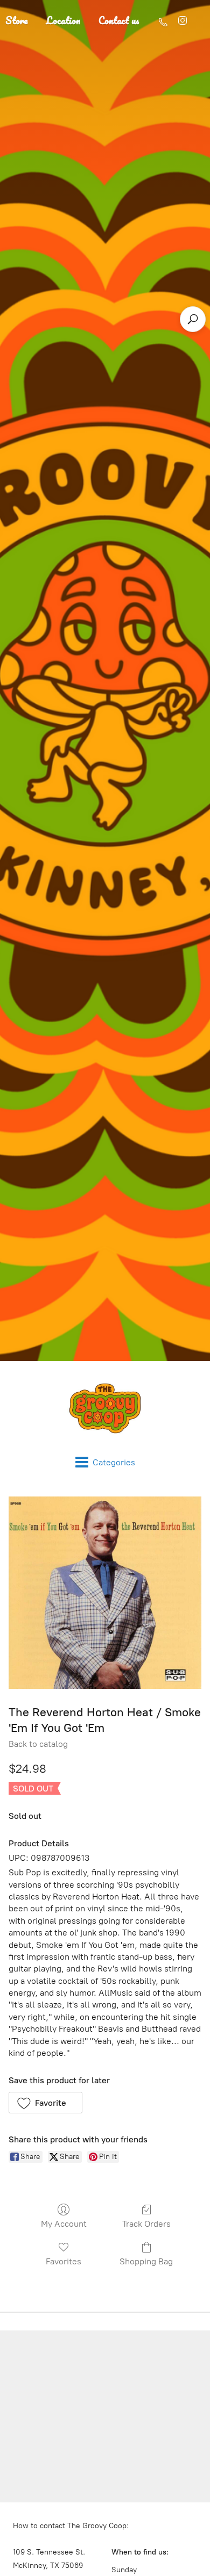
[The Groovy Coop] (105, 1408)
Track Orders (146, 2224)
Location (63, 20)
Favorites (64, 2261)
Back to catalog (38, 1744)
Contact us (119, 20)
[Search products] (193, 319)
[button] (45, 2103)
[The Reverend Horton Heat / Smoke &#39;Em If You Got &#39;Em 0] (105, 1593)
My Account (64, 2224)
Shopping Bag (146, 2261)
